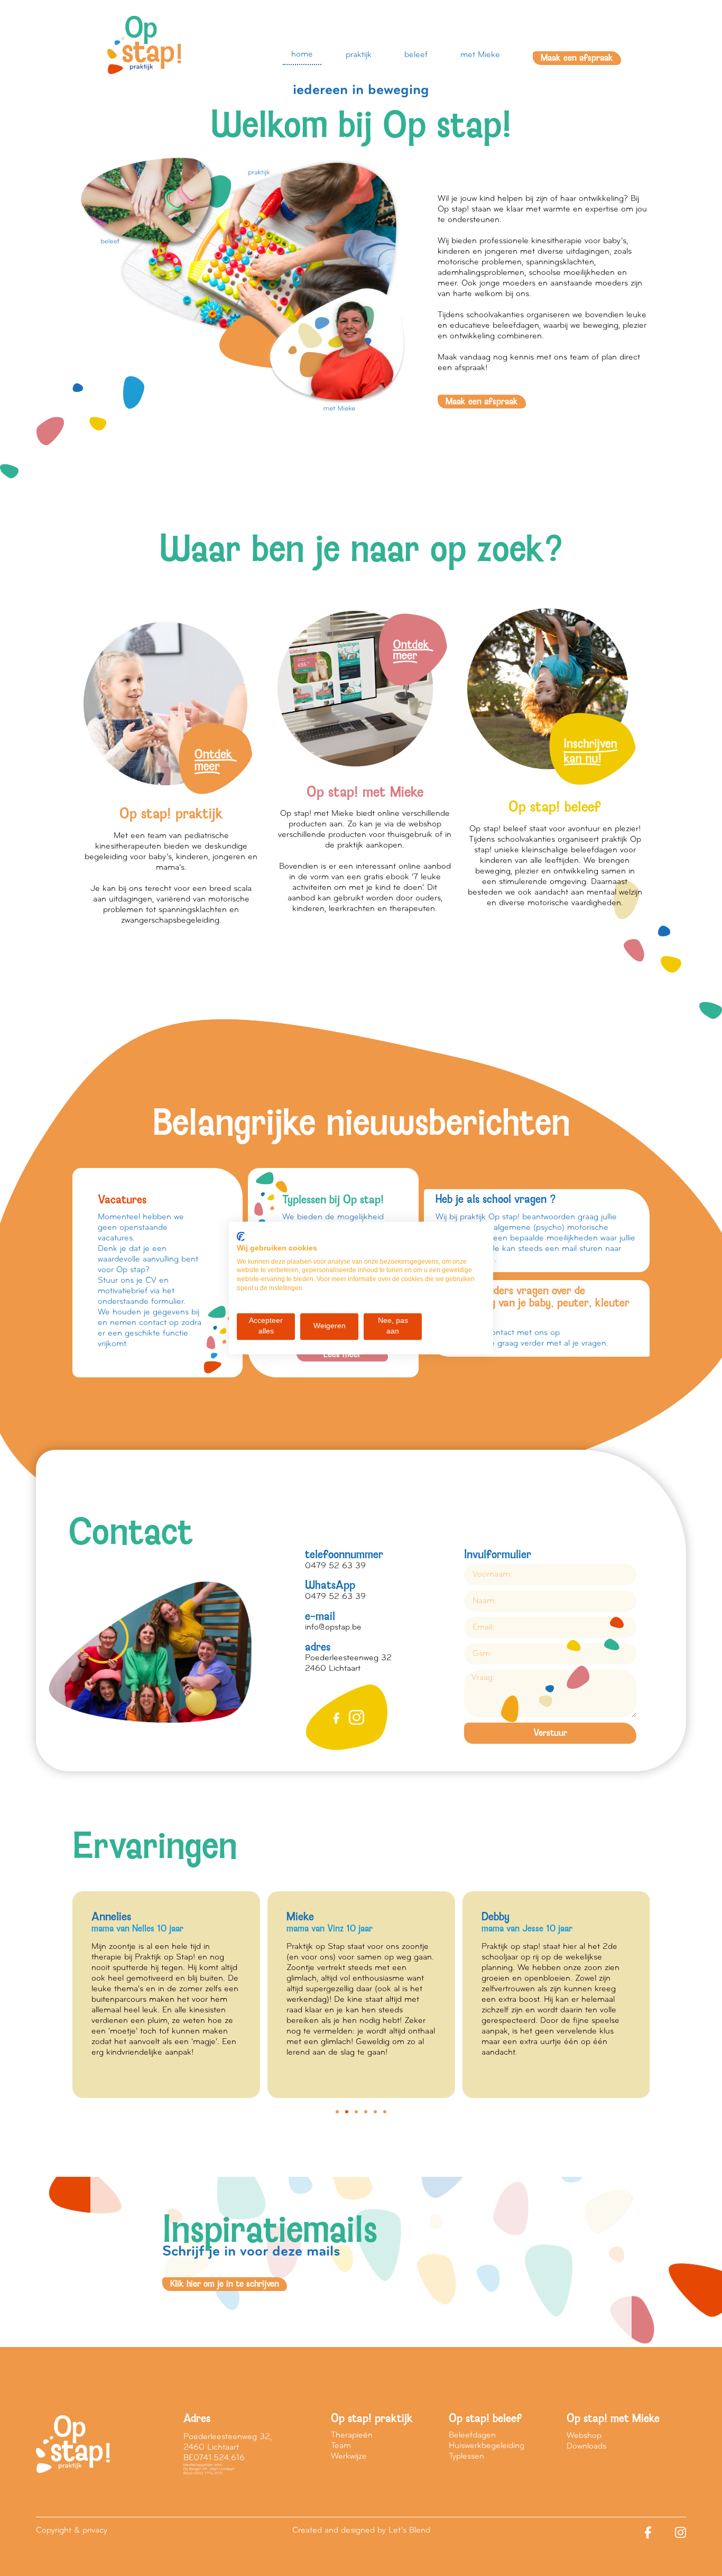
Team (341, 2446)
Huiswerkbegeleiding (487, 2446)
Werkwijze (349, 2457)
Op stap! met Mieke (613, 2418)
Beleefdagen (472, 2435)
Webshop (584, 2436)
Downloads (586, 2446)
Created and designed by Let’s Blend (361, 2531)
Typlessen (466, 2457)
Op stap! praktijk (372, 2418)
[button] (337, 2112)
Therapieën (352, 2435)
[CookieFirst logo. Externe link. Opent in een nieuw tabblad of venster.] (241, 1236)
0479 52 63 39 (335, 1566)
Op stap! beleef (485, 2418)
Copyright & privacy (72, 2531)
